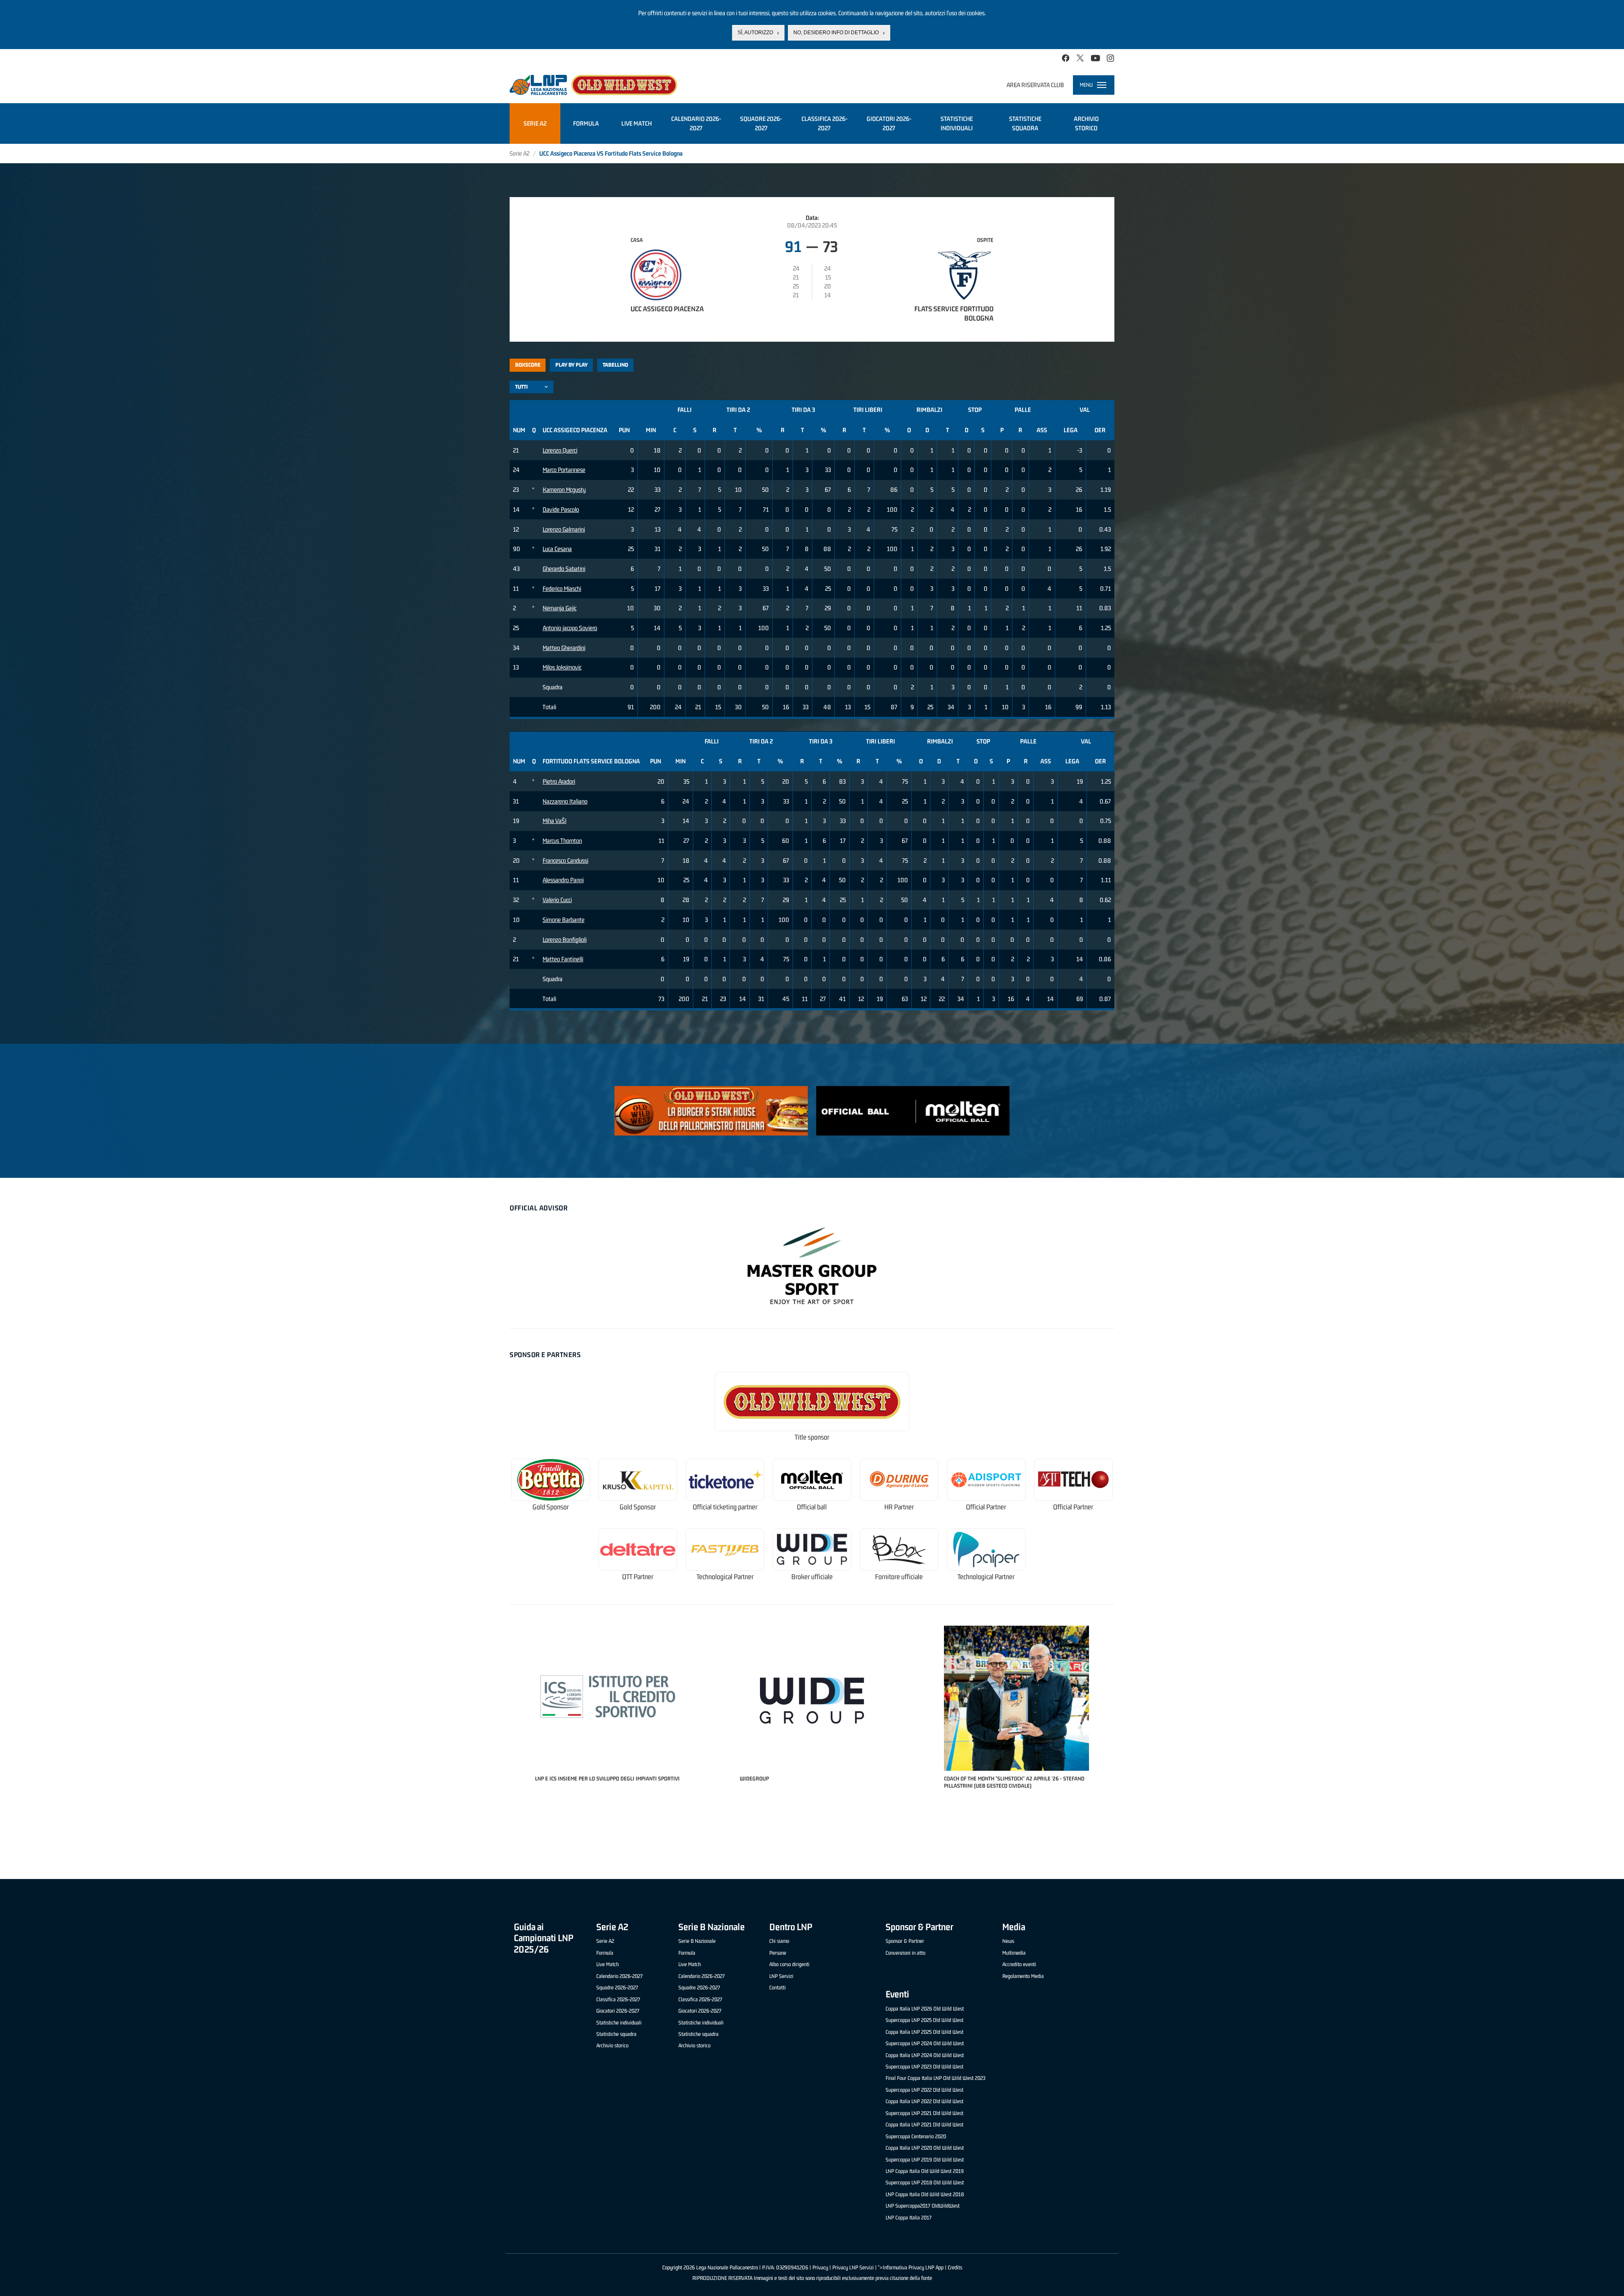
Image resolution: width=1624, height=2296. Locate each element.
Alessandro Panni (563, 880)
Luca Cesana (557, 549)
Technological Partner (725, 1577)
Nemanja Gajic (560, 608)
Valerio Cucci (557, 900)
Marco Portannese (564, 470)
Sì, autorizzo (755, 33)
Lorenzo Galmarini (564, 529)
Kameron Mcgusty (564, 490)
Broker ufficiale (812, 1577)
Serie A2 (520, 153)
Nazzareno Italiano (565, 801)
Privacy (820, 2267)
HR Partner (899, 1507)
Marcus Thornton (562, 841)
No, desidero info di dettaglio (836, 33)
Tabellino (615, 365)
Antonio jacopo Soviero (570, 628)
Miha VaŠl (554, 821)
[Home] (593, 85)
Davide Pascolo (561, 509)
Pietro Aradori (559, 781)
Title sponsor (812, 1437)
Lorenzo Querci (560, 450)
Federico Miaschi (562, 588)
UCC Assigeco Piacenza (667, 309)
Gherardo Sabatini (564, 569)
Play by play (572, 365)
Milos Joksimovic (562, 667)
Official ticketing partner (725, 1507)
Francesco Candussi (565, 860)
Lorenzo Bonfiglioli (565, 940)
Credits (955, 2267)
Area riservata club (1035, 85)
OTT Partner (638, 1577)
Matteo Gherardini (564, 648)
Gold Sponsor (551, 1507)
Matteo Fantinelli (563, 959)
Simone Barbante (564, 920)
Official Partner (986, 1507)
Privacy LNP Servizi (853, 2267)
